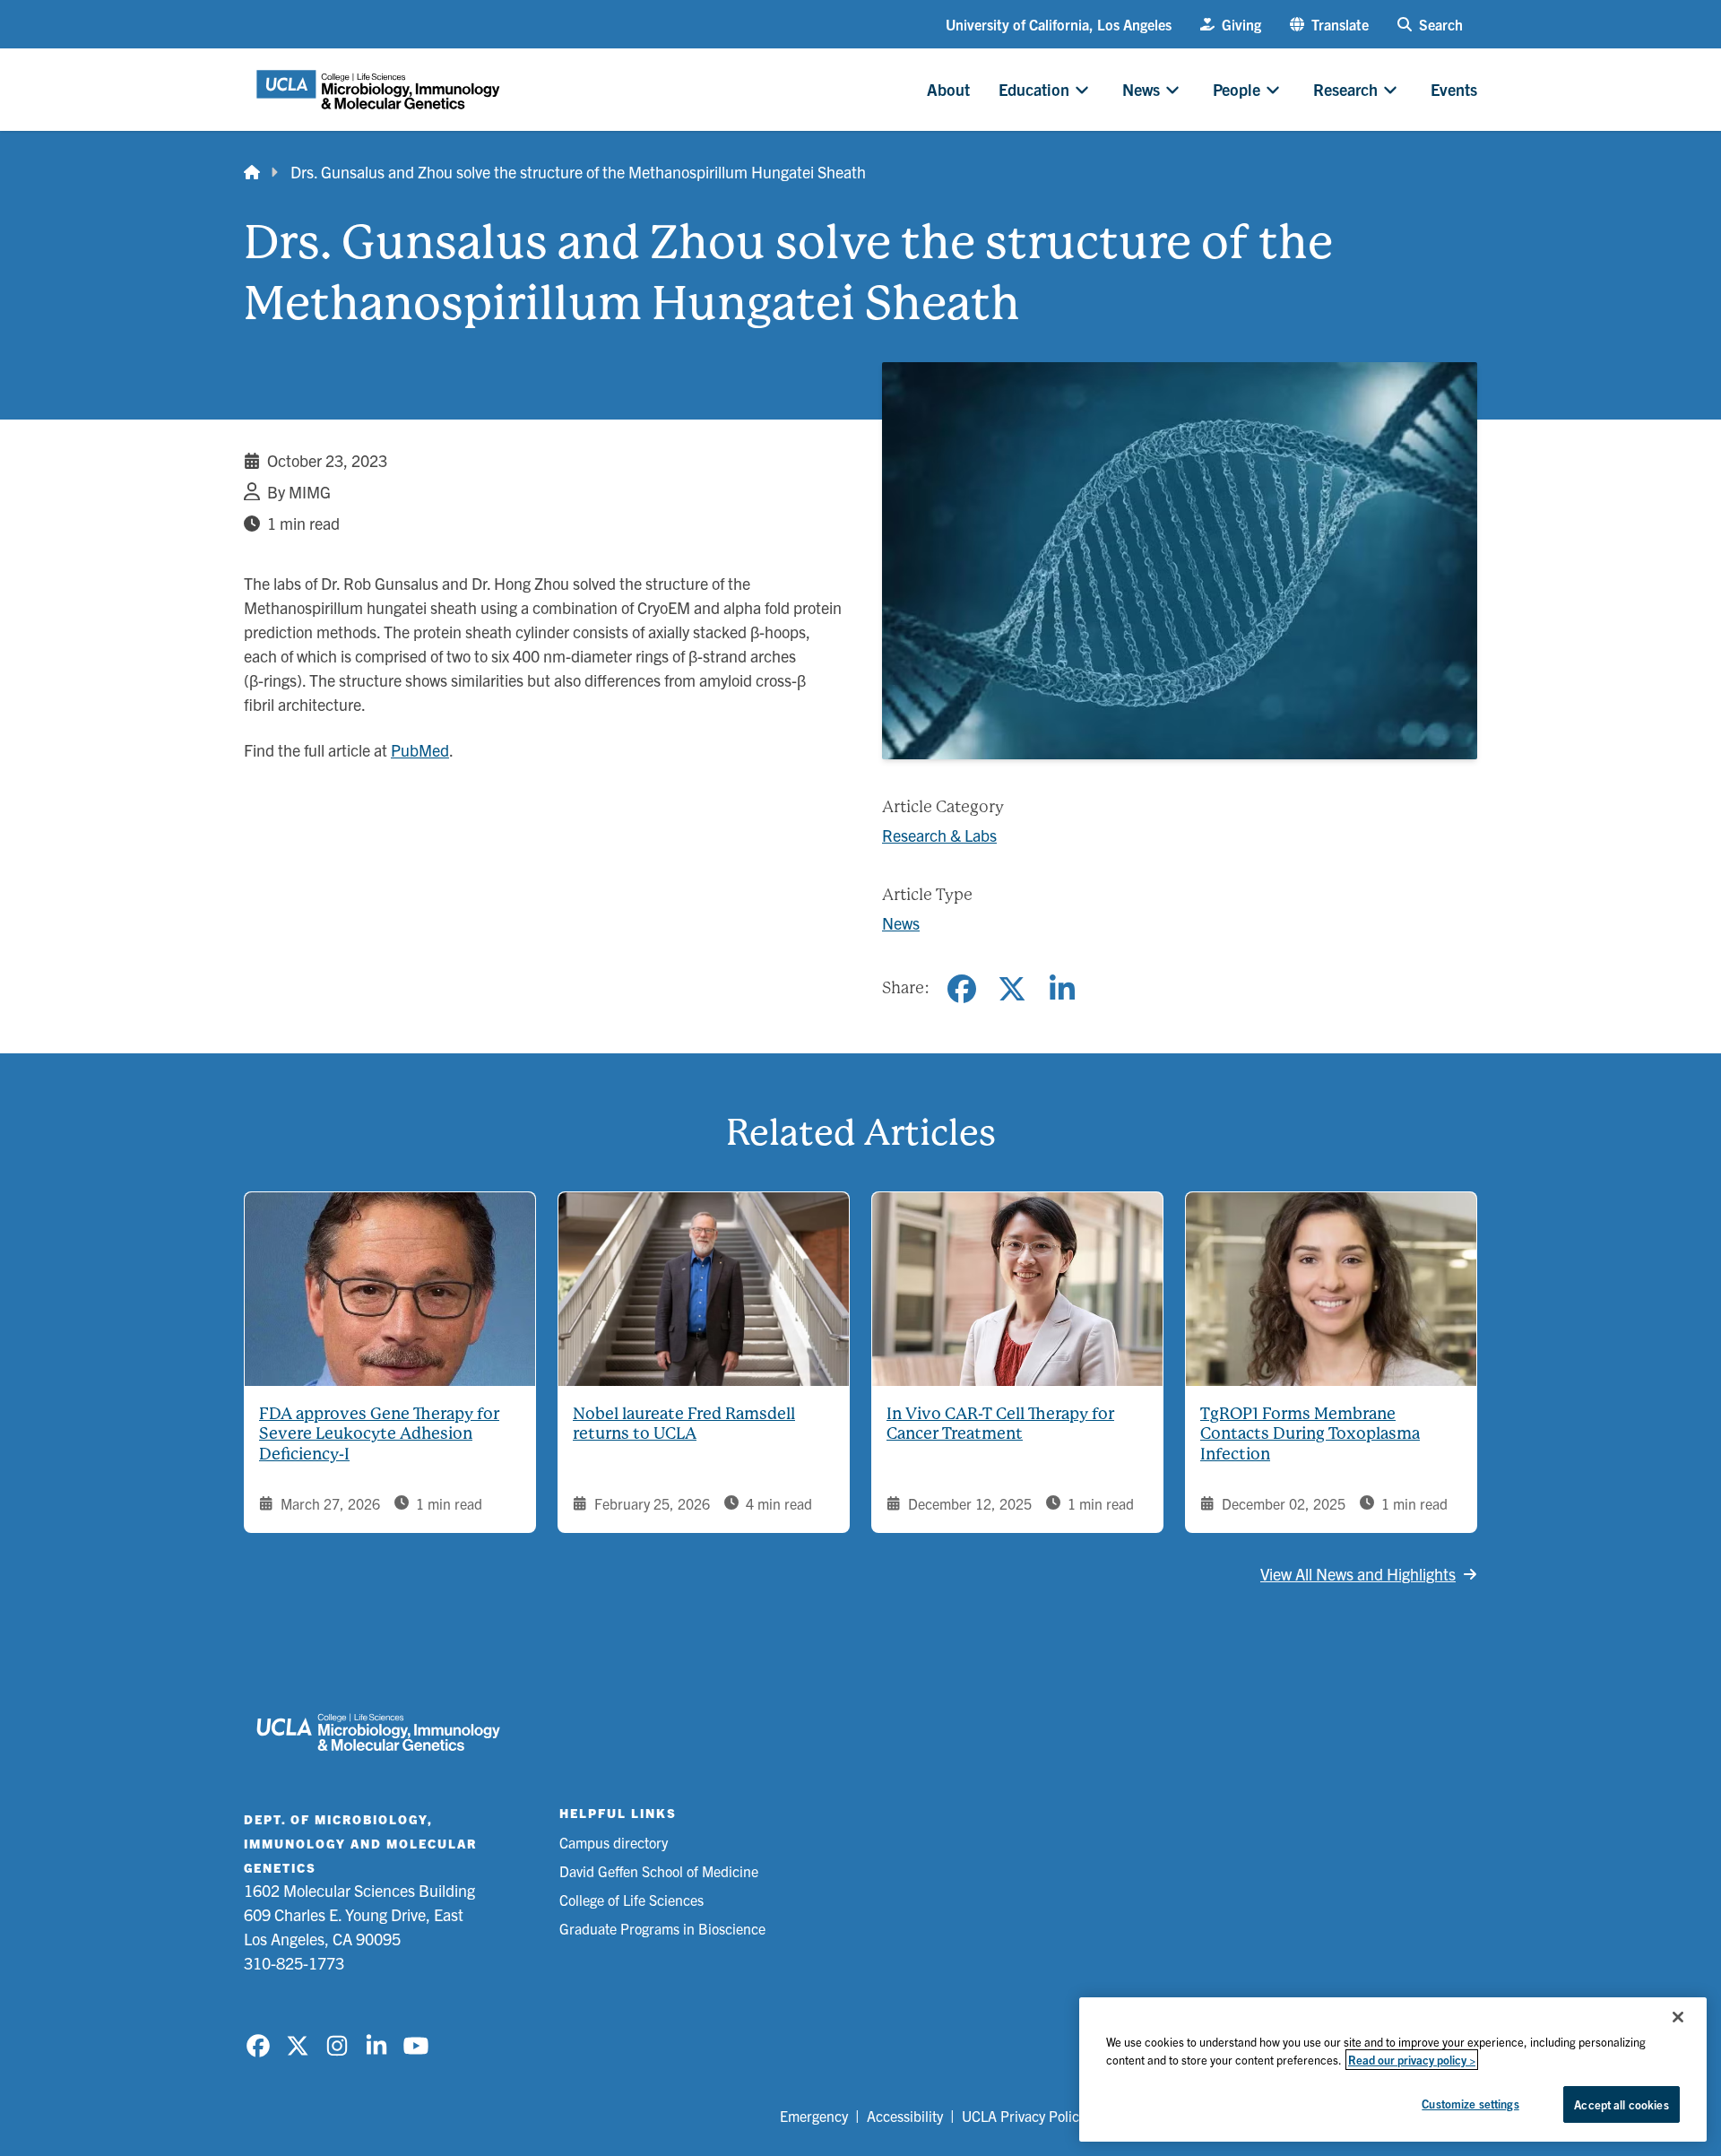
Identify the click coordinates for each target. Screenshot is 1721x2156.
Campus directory (614, 1842)
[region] (1393, 2069)
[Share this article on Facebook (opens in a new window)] (962, 989)
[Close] (1678, 2017)
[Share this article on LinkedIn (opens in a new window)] (1062, 989)
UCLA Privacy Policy (1024, 2116)
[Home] (252, 172)
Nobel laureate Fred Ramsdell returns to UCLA (684, 1424)
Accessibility (905, 2116)
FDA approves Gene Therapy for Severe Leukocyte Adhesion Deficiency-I (379, 1433)
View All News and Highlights (1358, 1574)
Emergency (814, 2116)
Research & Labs (939, 835)
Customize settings (1470, 2104)
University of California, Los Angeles (1059, 24)
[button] (1329, 24)
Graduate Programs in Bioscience (662, 1928)
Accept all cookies (1621, 2104)
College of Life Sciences (631, 1900)
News (901, 923)
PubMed (420, 750)
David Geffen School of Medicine (659, 1871)
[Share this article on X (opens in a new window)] (1012, 989)
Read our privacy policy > (1412, 2060)
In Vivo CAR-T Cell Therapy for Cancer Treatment (1000, 1424)
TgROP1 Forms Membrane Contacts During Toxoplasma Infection (1310, 1433)
